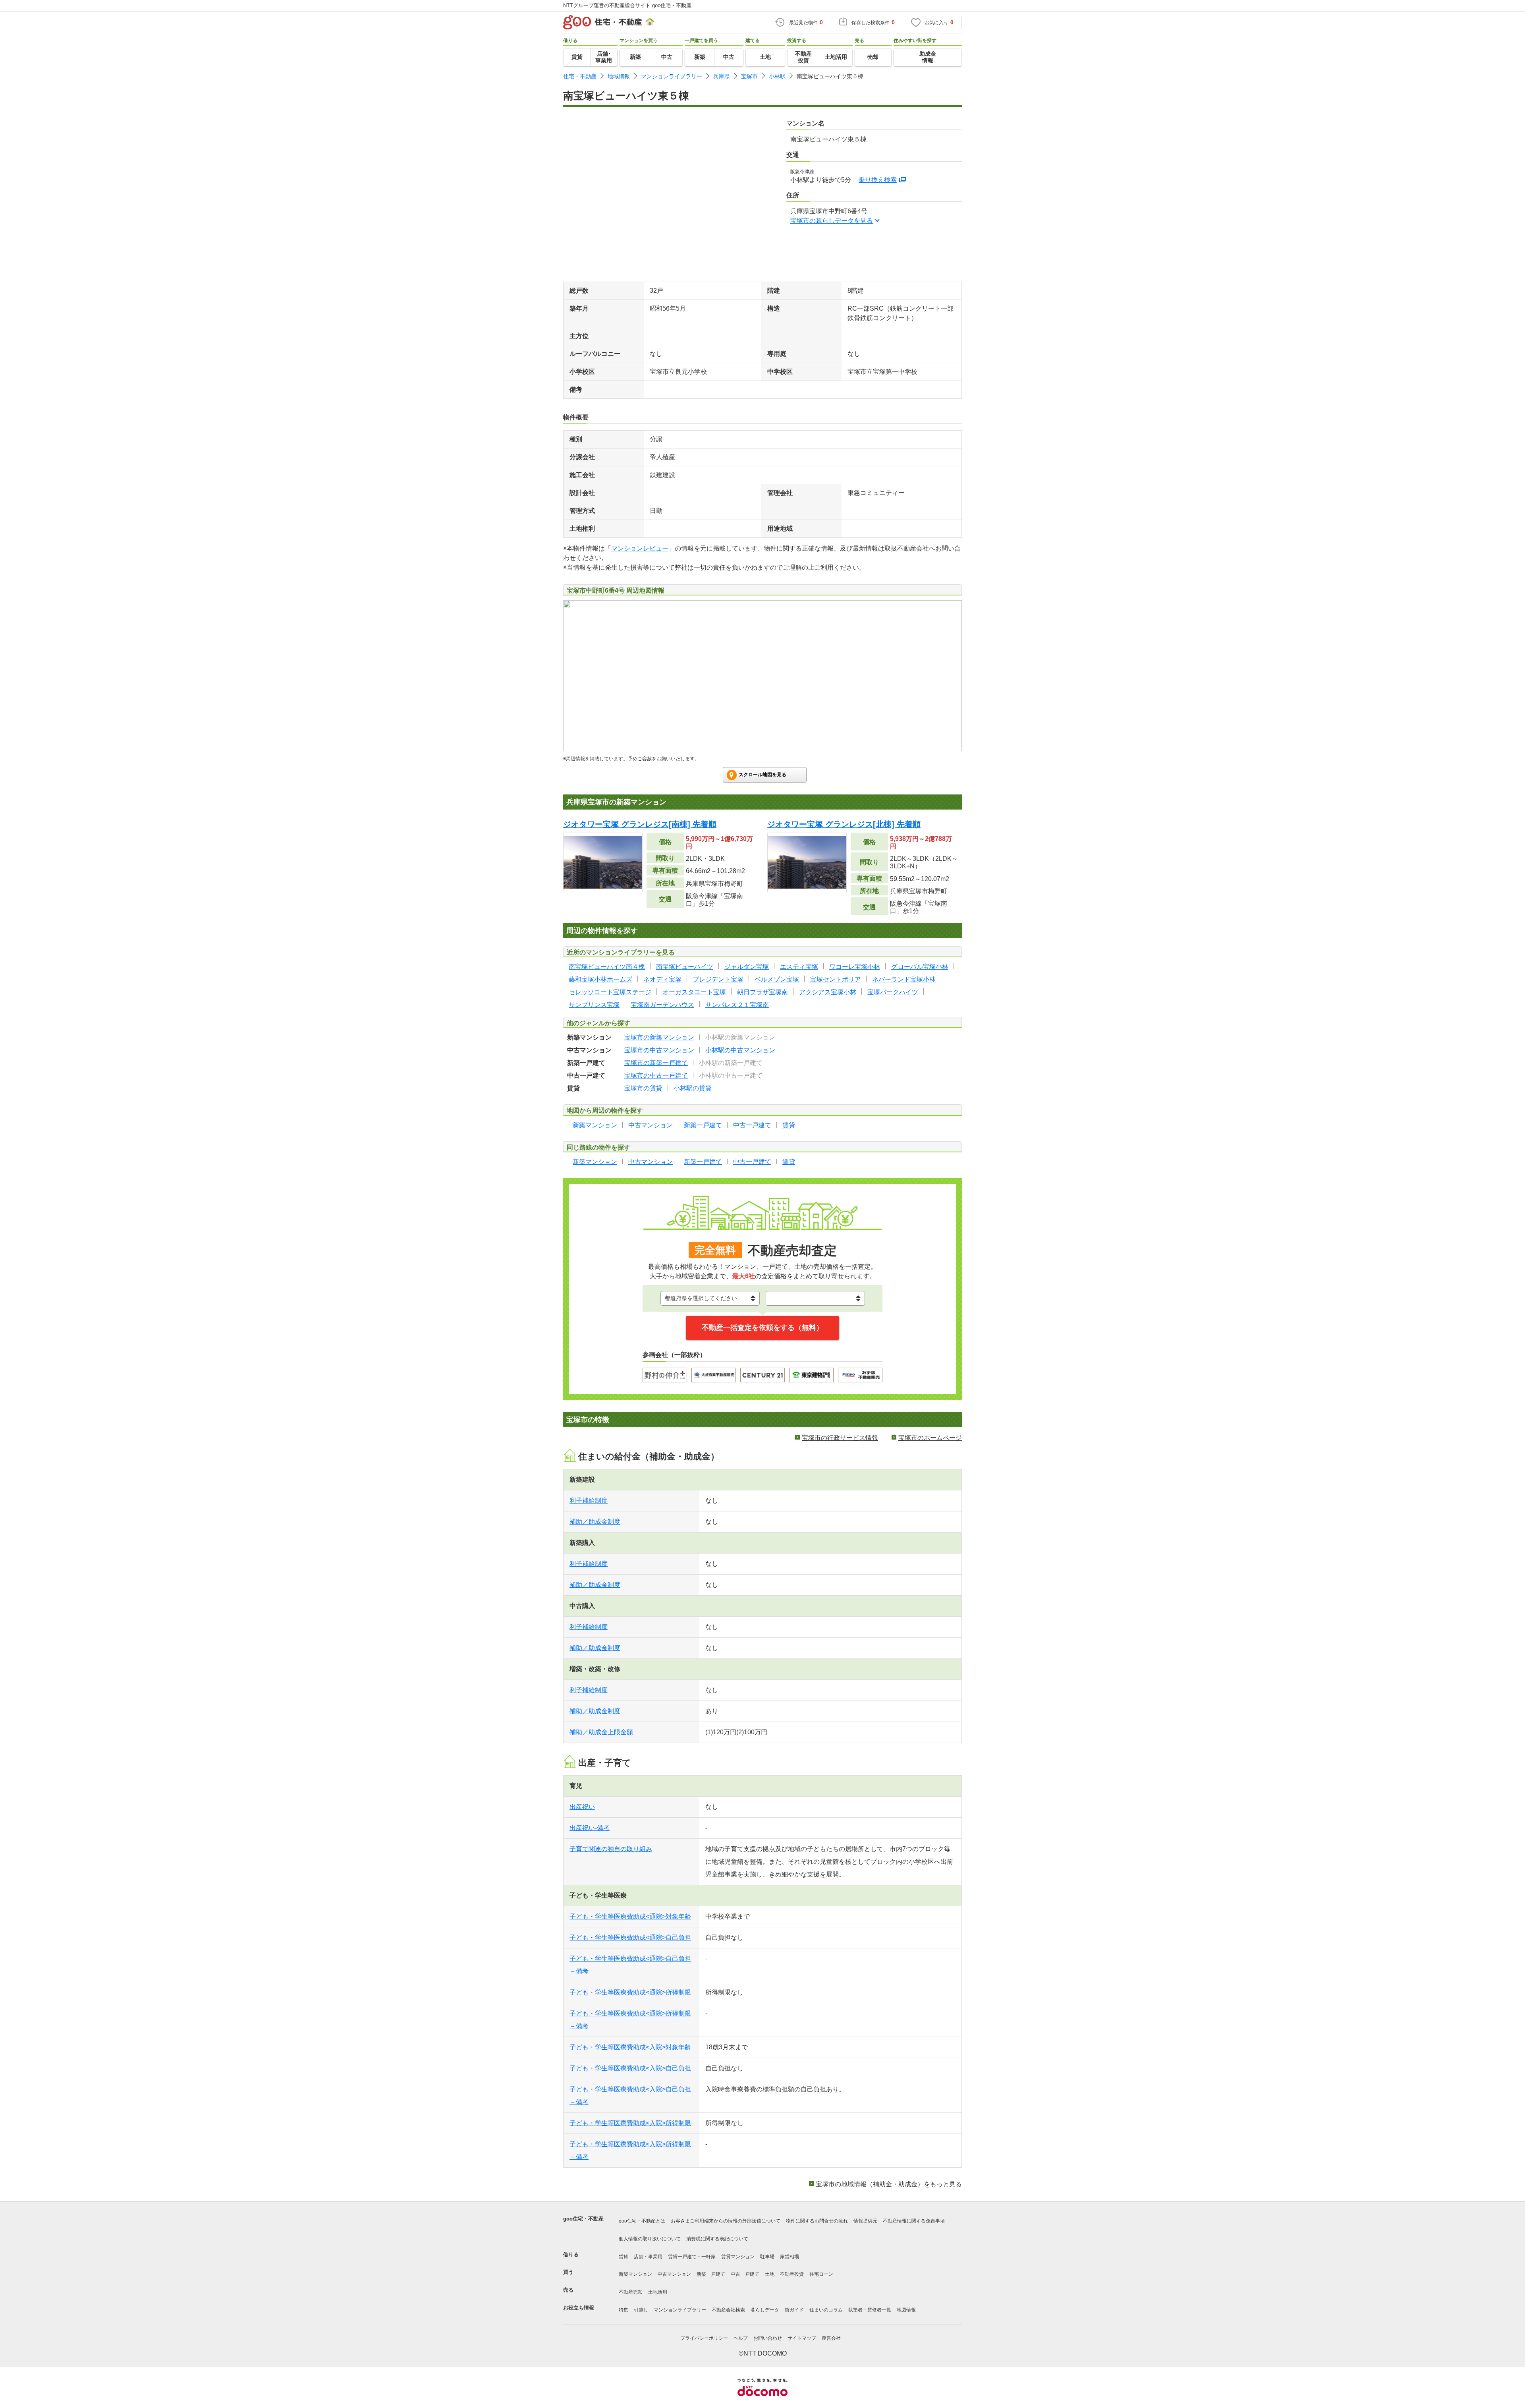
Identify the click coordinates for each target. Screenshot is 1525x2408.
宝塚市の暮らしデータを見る (832, 221)
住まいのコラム (826, 2310)
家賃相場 (790, 2257)
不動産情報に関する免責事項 (914, 2221)
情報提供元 (865, 2221)
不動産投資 (792, 2274)
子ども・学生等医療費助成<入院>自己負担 (630, 2068)
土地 (770, 2274)
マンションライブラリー (672, 76)
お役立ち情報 (579, 2308)
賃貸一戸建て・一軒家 (692, 2257)
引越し (641, 2310)
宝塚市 (749, 76)
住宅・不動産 (580, 76)
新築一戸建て (711, 2274)
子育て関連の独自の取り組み (611, 1849)
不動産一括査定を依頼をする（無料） (762, 1328)
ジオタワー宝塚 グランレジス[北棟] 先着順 (844, 824)
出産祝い (582, 1807)
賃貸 (624, 2257)
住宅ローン (821, 2274)
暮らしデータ (765, 2310)
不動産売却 (631, 2292)
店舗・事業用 (648, 2257)
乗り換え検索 (878, 180)
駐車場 (767, 2257)
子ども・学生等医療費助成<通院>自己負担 (630, 1937)
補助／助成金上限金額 (601, 1732)
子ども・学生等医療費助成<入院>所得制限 (630, 2123)
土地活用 (658, 2292)
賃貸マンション (738, 2257)
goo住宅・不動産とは (642, 2221)
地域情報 (619, 76)
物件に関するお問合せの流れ (817, 2221)
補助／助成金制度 (595, 1522)
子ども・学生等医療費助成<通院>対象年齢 (630, 1916)
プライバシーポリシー (704, 2338)
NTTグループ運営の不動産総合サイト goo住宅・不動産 (627, 5)
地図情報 (906, 2310)
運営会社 (831, 2338)
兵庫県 (722, 76)
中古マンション (674, 2274)
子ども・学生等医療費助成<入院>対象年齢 (630, 2047)
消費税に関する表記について (717, 2239)
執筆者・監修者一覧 (870, 2310)
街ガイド (794, 2310)
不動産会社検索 (728, 2310)
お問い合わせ (768, 2338)
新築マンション (635, 2274)
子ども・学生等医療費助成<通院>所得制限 (630, 1992)
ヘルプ (741, 2338)
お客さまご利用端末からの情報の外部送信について (726, 2221)
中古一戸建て (745, 2274)
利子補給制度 (589, 1501)
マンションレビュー (640, 548)
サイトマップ (802, 2338)
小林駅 (777, 76)
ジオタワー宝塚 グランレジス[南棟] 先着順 (640, 824)
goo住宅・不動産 (583, 2219)
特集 (624, 2310)
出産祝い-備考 (590, 1828)
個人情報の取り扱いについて (650, 2239)
